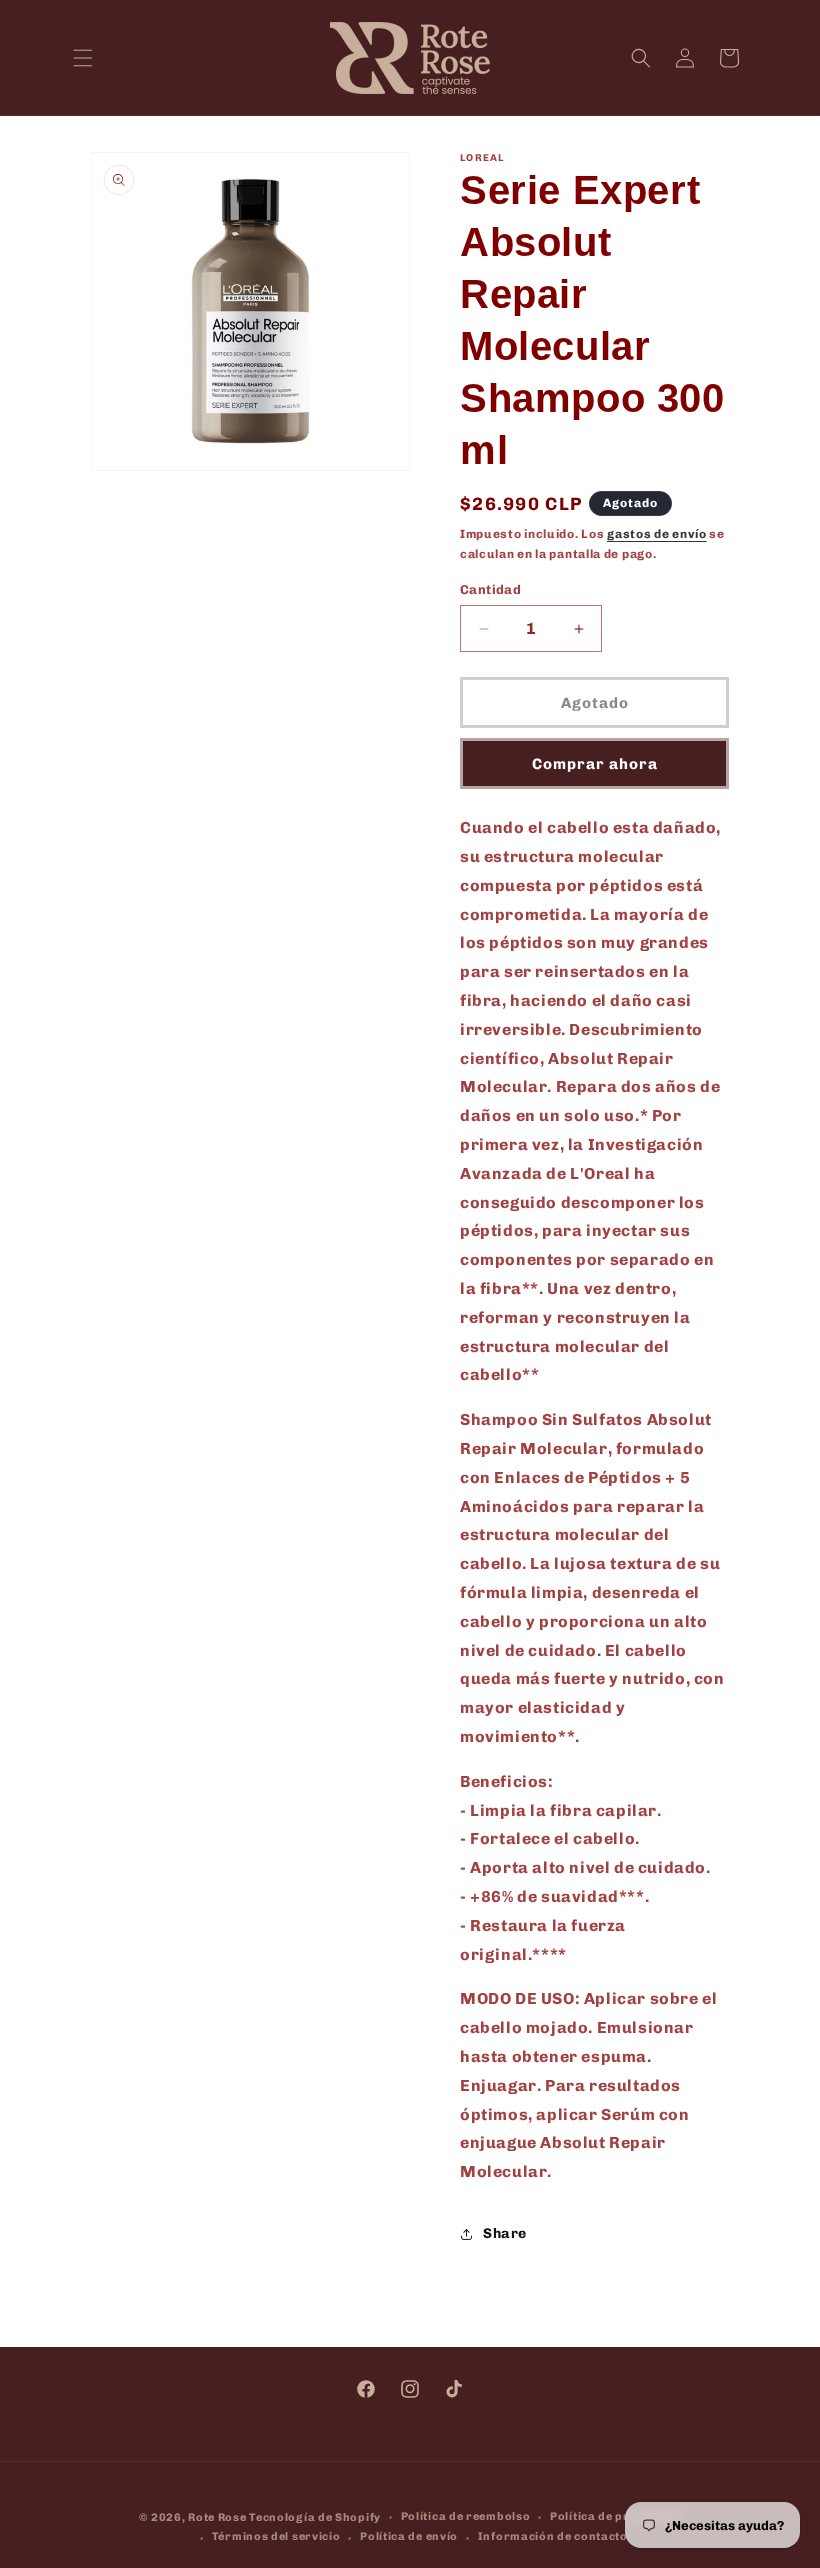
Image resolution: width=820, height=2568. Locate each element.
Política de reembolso (466, 2516)
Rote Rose (217, 2517)
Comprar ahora (595, 764)
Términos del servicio (276, 2536)
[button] (83, 58)
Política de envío (409, 2536)
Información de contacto (553, 2536)
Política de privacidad (615, 2516)
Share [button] (505, 2233)
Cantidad (490, 589)
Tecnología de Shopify (315, 2517)
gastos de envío (657, 534)
